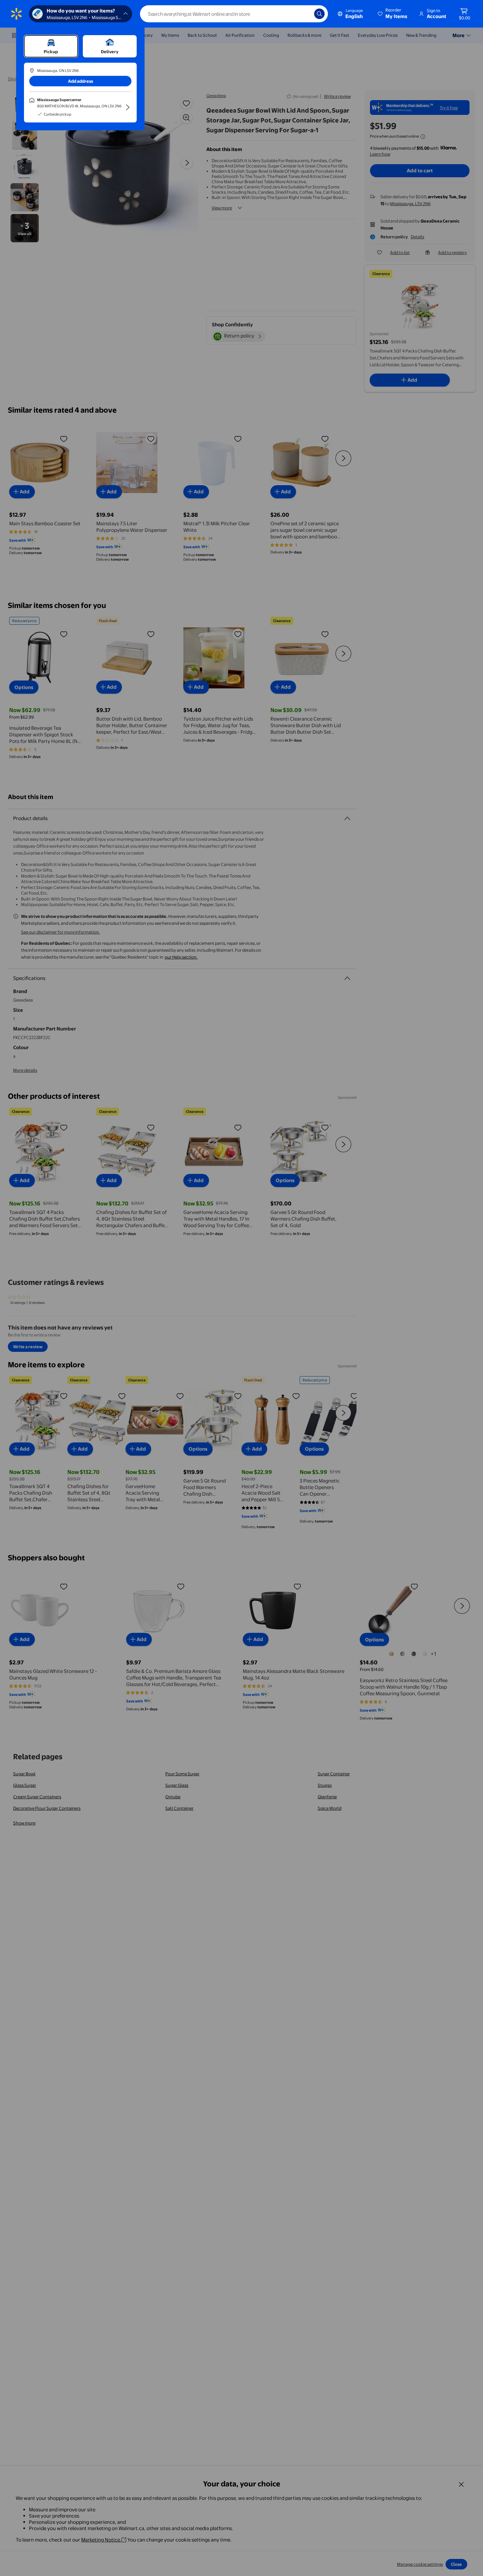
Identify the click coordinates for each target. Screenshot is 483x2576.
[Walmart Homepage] (16, 14)
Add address (80, 81)
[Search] (319, 14)
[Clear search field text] (304, 14)
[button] (393, 14)
